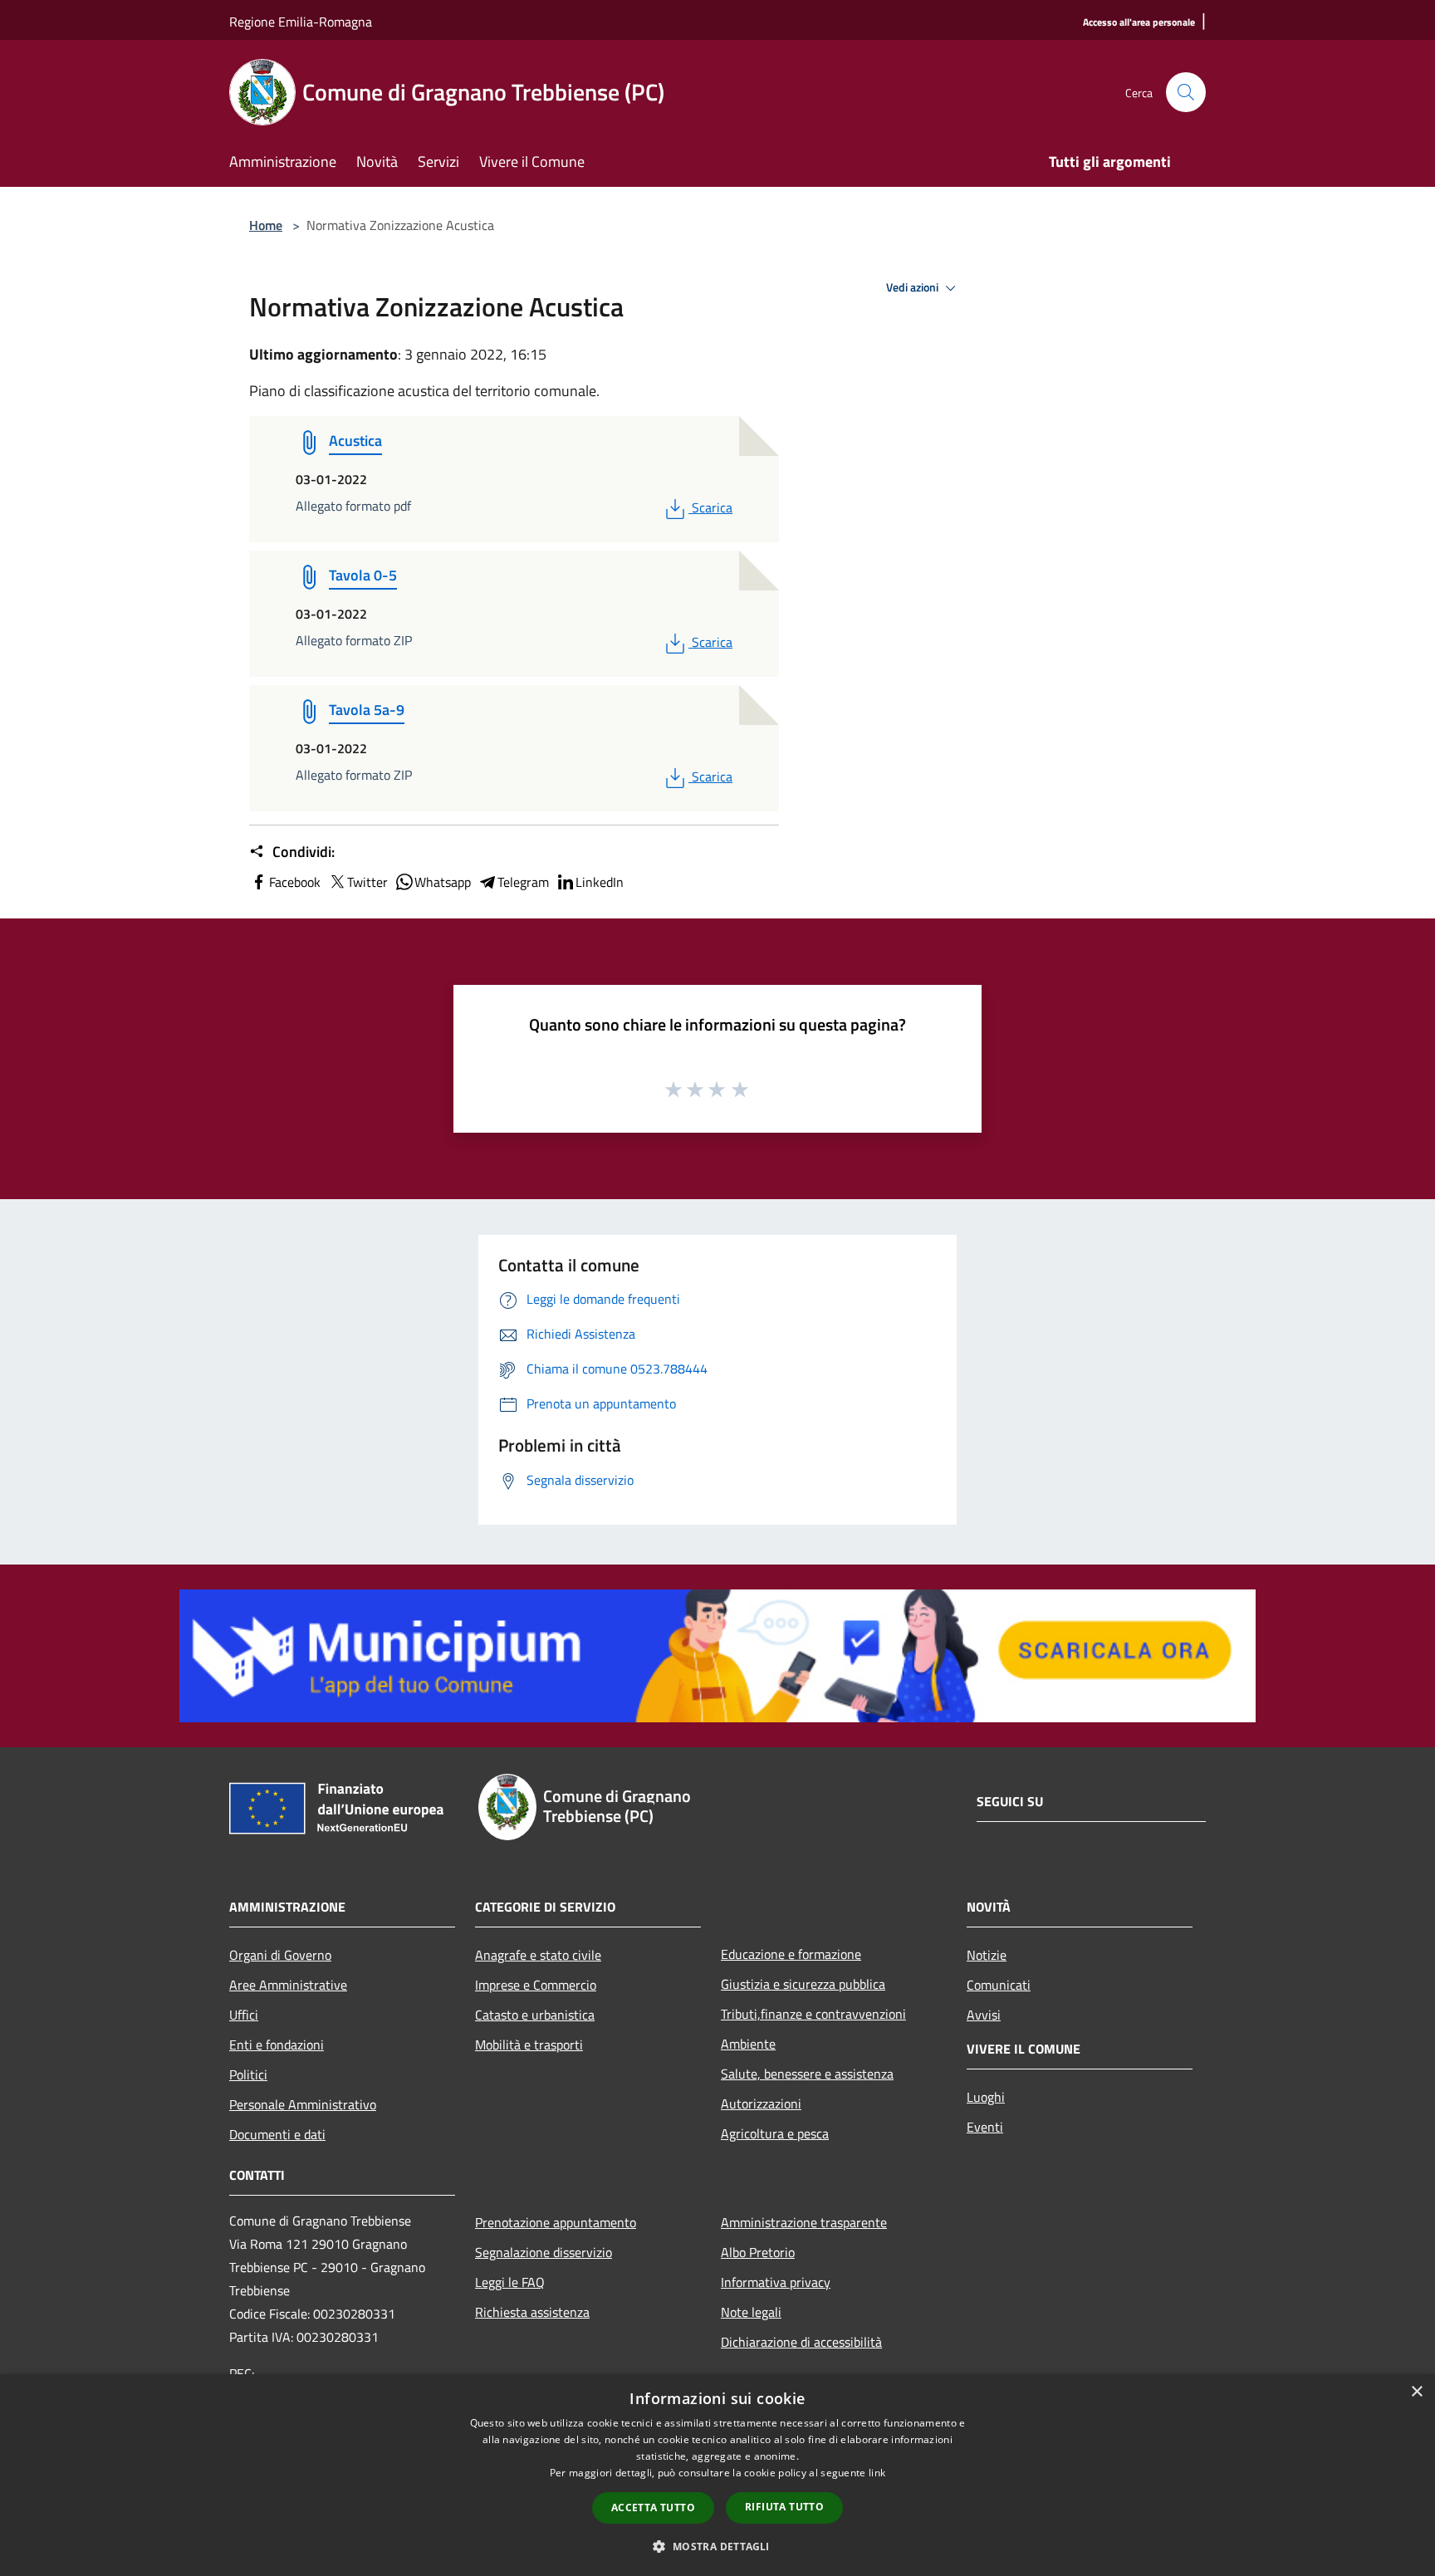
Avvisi (984, 2015)
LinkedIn (600, 882)
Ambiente (748, 2044)
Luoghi (986, 2097)
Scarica (712, 507)
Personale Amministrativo (303, 2104)
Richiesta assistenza (532, 2312)
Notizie (987, 1955)
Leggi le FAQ (510, 2282)
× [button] (1416, 2392)
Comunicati (999, 1985)
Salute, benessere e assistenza (807, 2074)
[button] (717, 2546)
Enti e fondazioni (277, 2045)
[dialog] (717, 2475)
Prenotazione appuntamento (556, 2222)
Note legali (751, 2312)
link (877, 2473)
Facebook (295, 882)
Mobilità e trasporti (529, 2045)
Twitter (367, 882)
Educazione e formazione (791, 1954)
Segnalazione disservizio (544, 2252)
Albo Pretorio (758, 2252)
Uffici (244, 2015)
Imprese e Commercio (536, 1985)
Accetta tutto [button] (653, 2507)
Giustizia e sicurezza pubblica (803, 1984)
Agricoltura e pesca (775, 2133)
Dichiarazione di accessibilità (801, 2342)
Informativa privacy (776, 2282)
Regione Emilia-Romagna (301, 22)
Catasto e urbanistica (535, 2015)
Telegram (523, 882)
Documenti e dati (277, 2134)
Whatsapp (443, 882)
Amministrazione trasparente (804, 2222)
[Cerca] (1186, 92)
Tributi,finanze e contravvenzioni (813, 2014)
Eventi (985, 2127)
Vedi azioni (913, 287)
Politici (248, 2074)
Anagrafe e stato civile (538, 1955)
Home (266, 225)
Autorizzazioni (761, 2103)
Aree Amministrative (288, 1985)
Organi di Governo (280, 1955)
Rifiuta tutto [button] (784, 2507)
